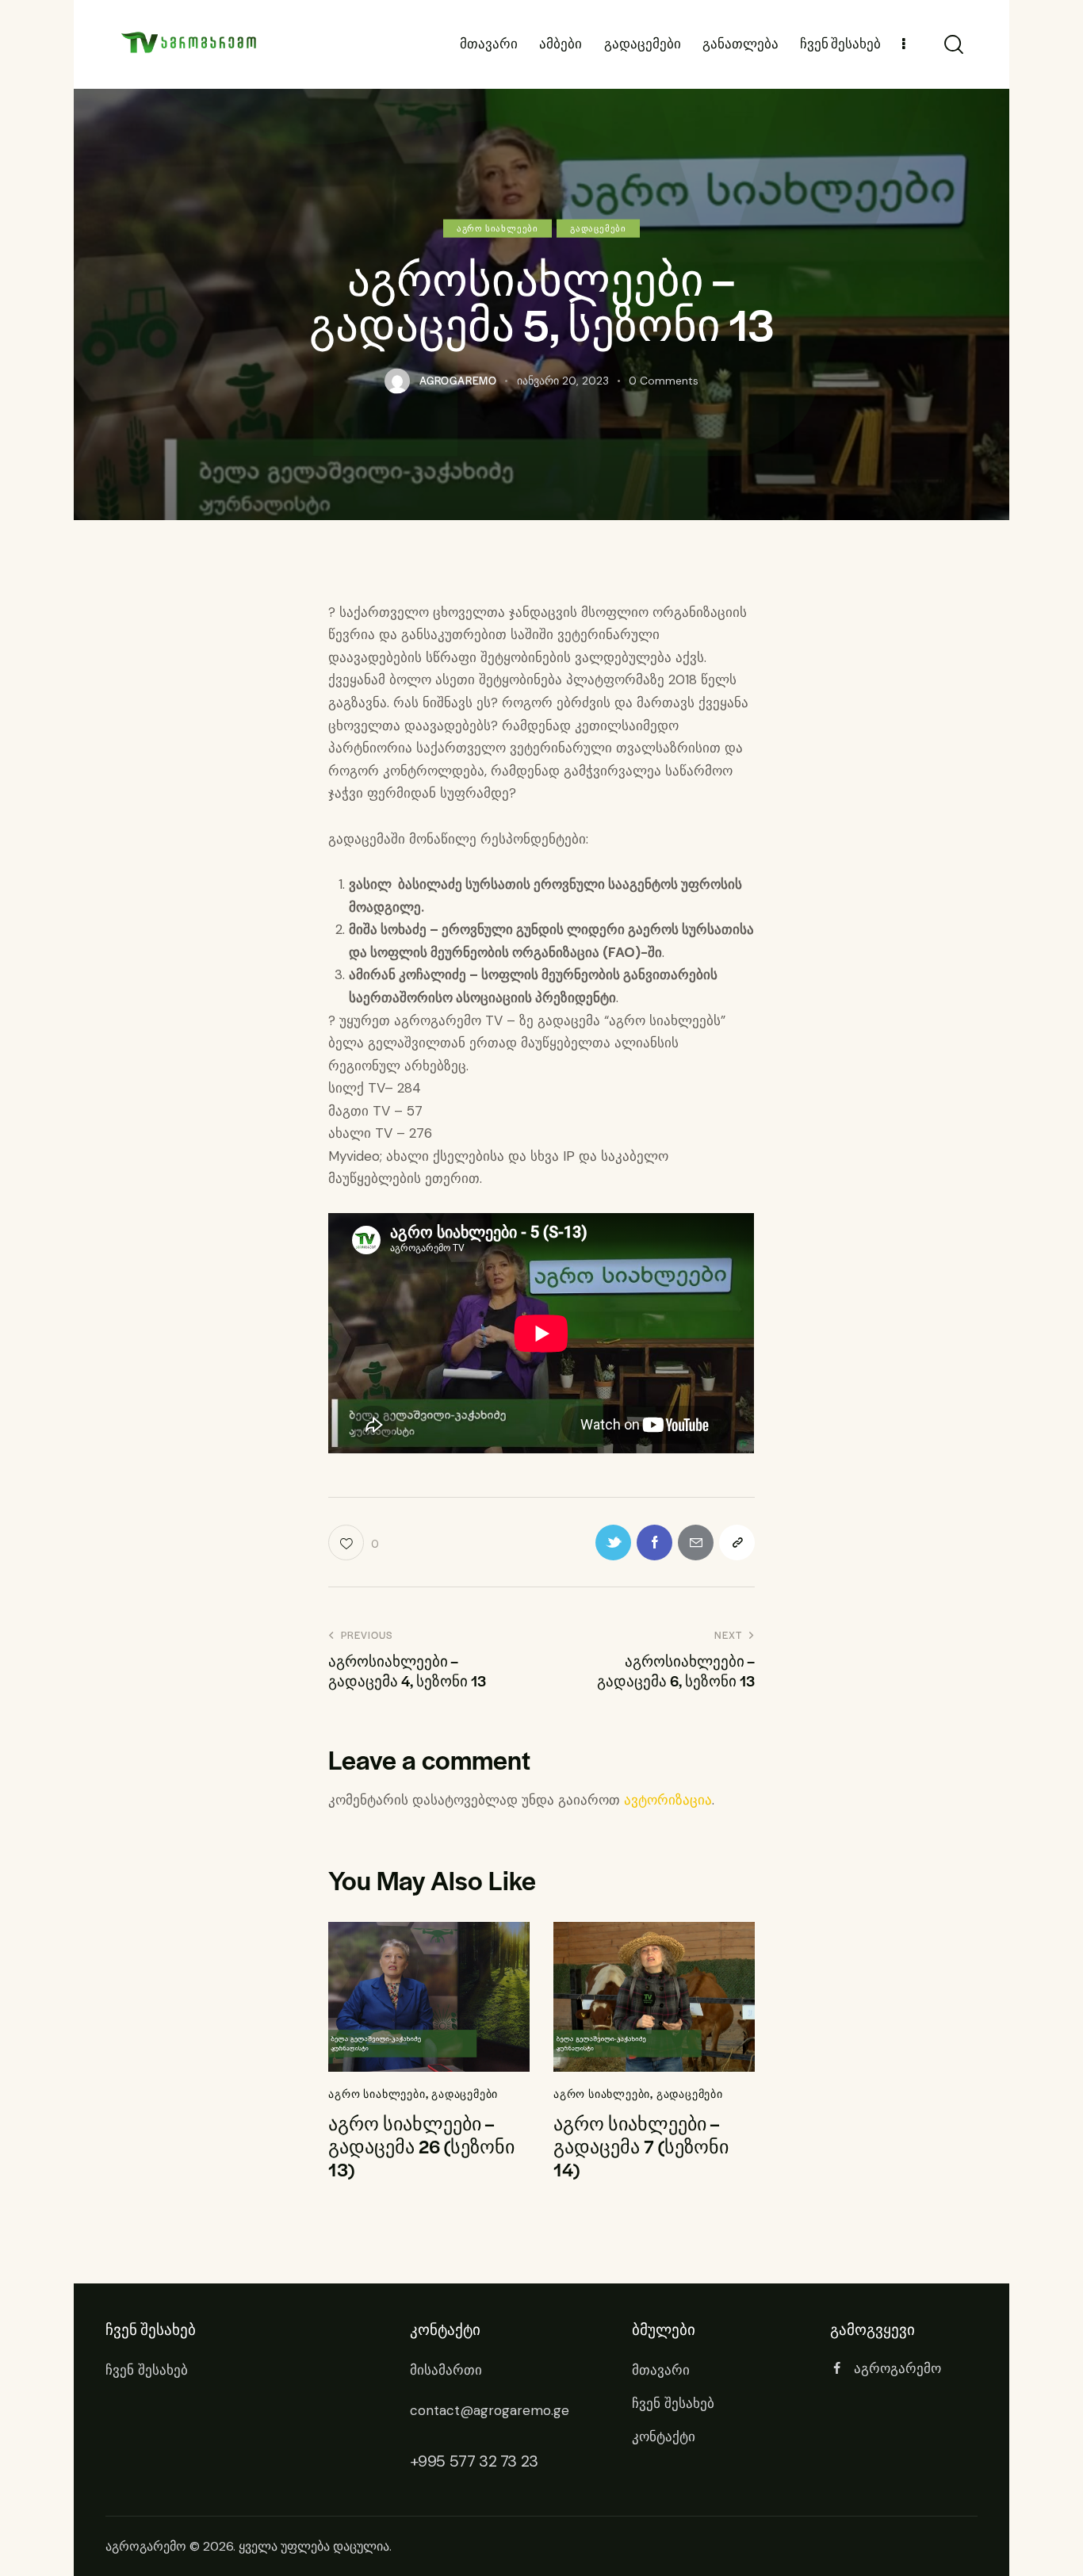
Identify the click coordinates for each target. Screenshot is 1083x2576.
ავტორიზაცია (668, 1800)
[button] (737, 1543)
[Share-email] (696, 1543)
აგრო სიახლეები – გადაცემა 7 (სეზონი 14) (641, 2146)
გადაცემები (598, 227)
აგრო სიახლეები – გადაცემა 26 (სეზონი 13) (421, 2146)
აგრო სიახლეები (497, 227)
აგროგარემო (146, 2546)
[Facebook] (654, 1543)
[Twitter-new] (613, 1543)
